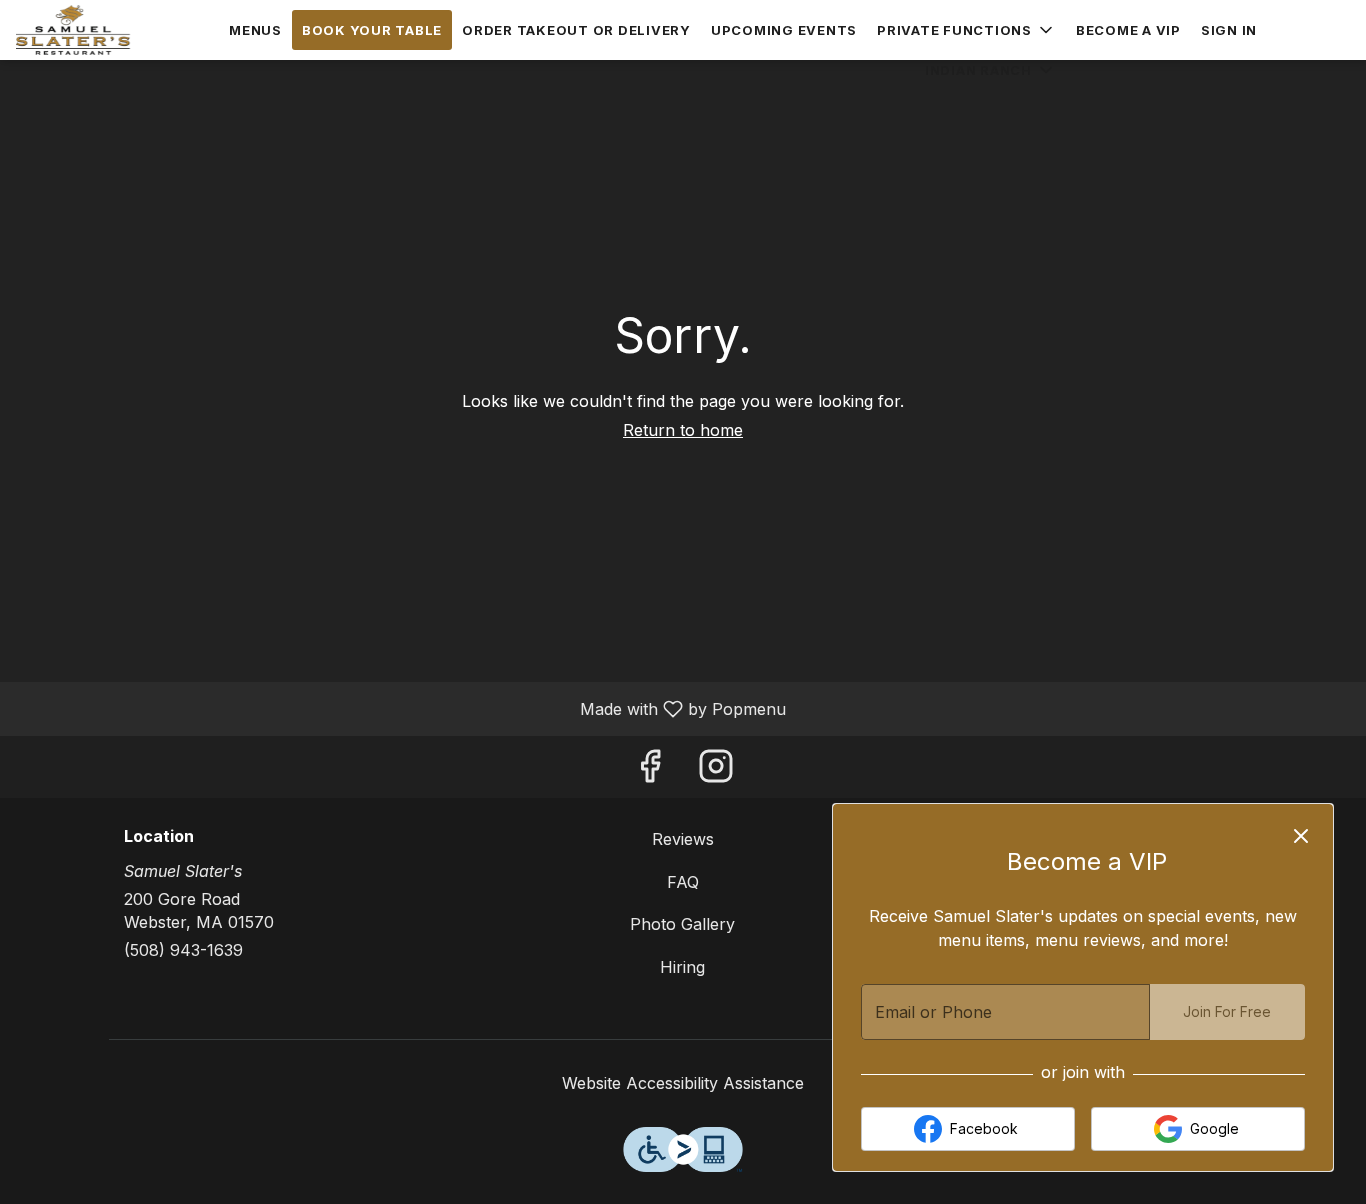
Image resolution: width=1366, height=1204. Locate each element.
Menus (255, 30)
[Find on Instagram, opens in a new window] (716, 771)
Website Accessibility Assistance (683, 1083)
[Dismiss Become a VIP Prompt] (1301, 836)
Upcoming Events (784, 30)
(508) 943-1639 (183, 950)
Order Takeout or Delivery (576, 30)
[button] (966, 30)
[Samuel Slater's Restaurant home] (106, 30)
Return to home (683, 430)
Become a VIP (1128, 30)
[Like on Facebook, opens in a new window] (650, 771)
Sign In (1229, 30)
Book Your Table (372, 30)
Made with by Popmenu (400, 708)
